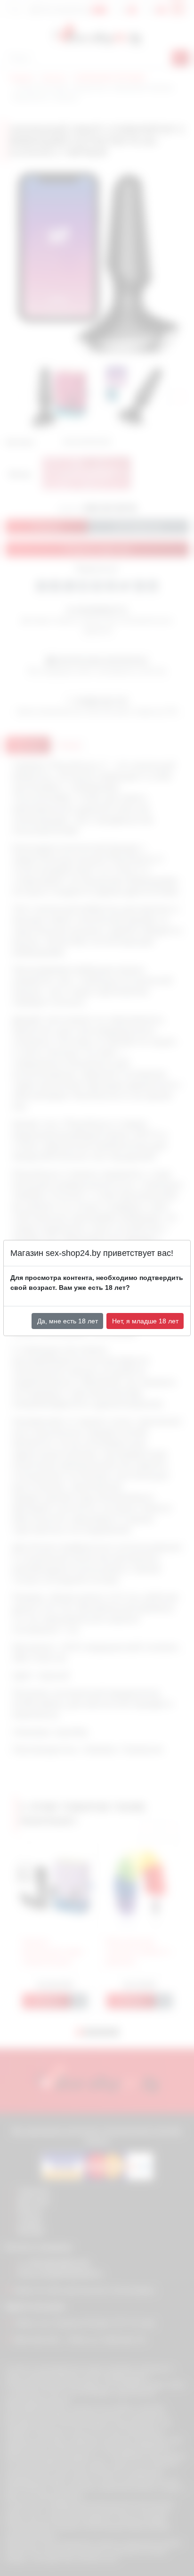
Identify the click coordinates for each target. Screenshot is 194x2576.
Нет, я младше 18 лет (145, 1321)
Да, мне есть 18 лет (68, 1321)
